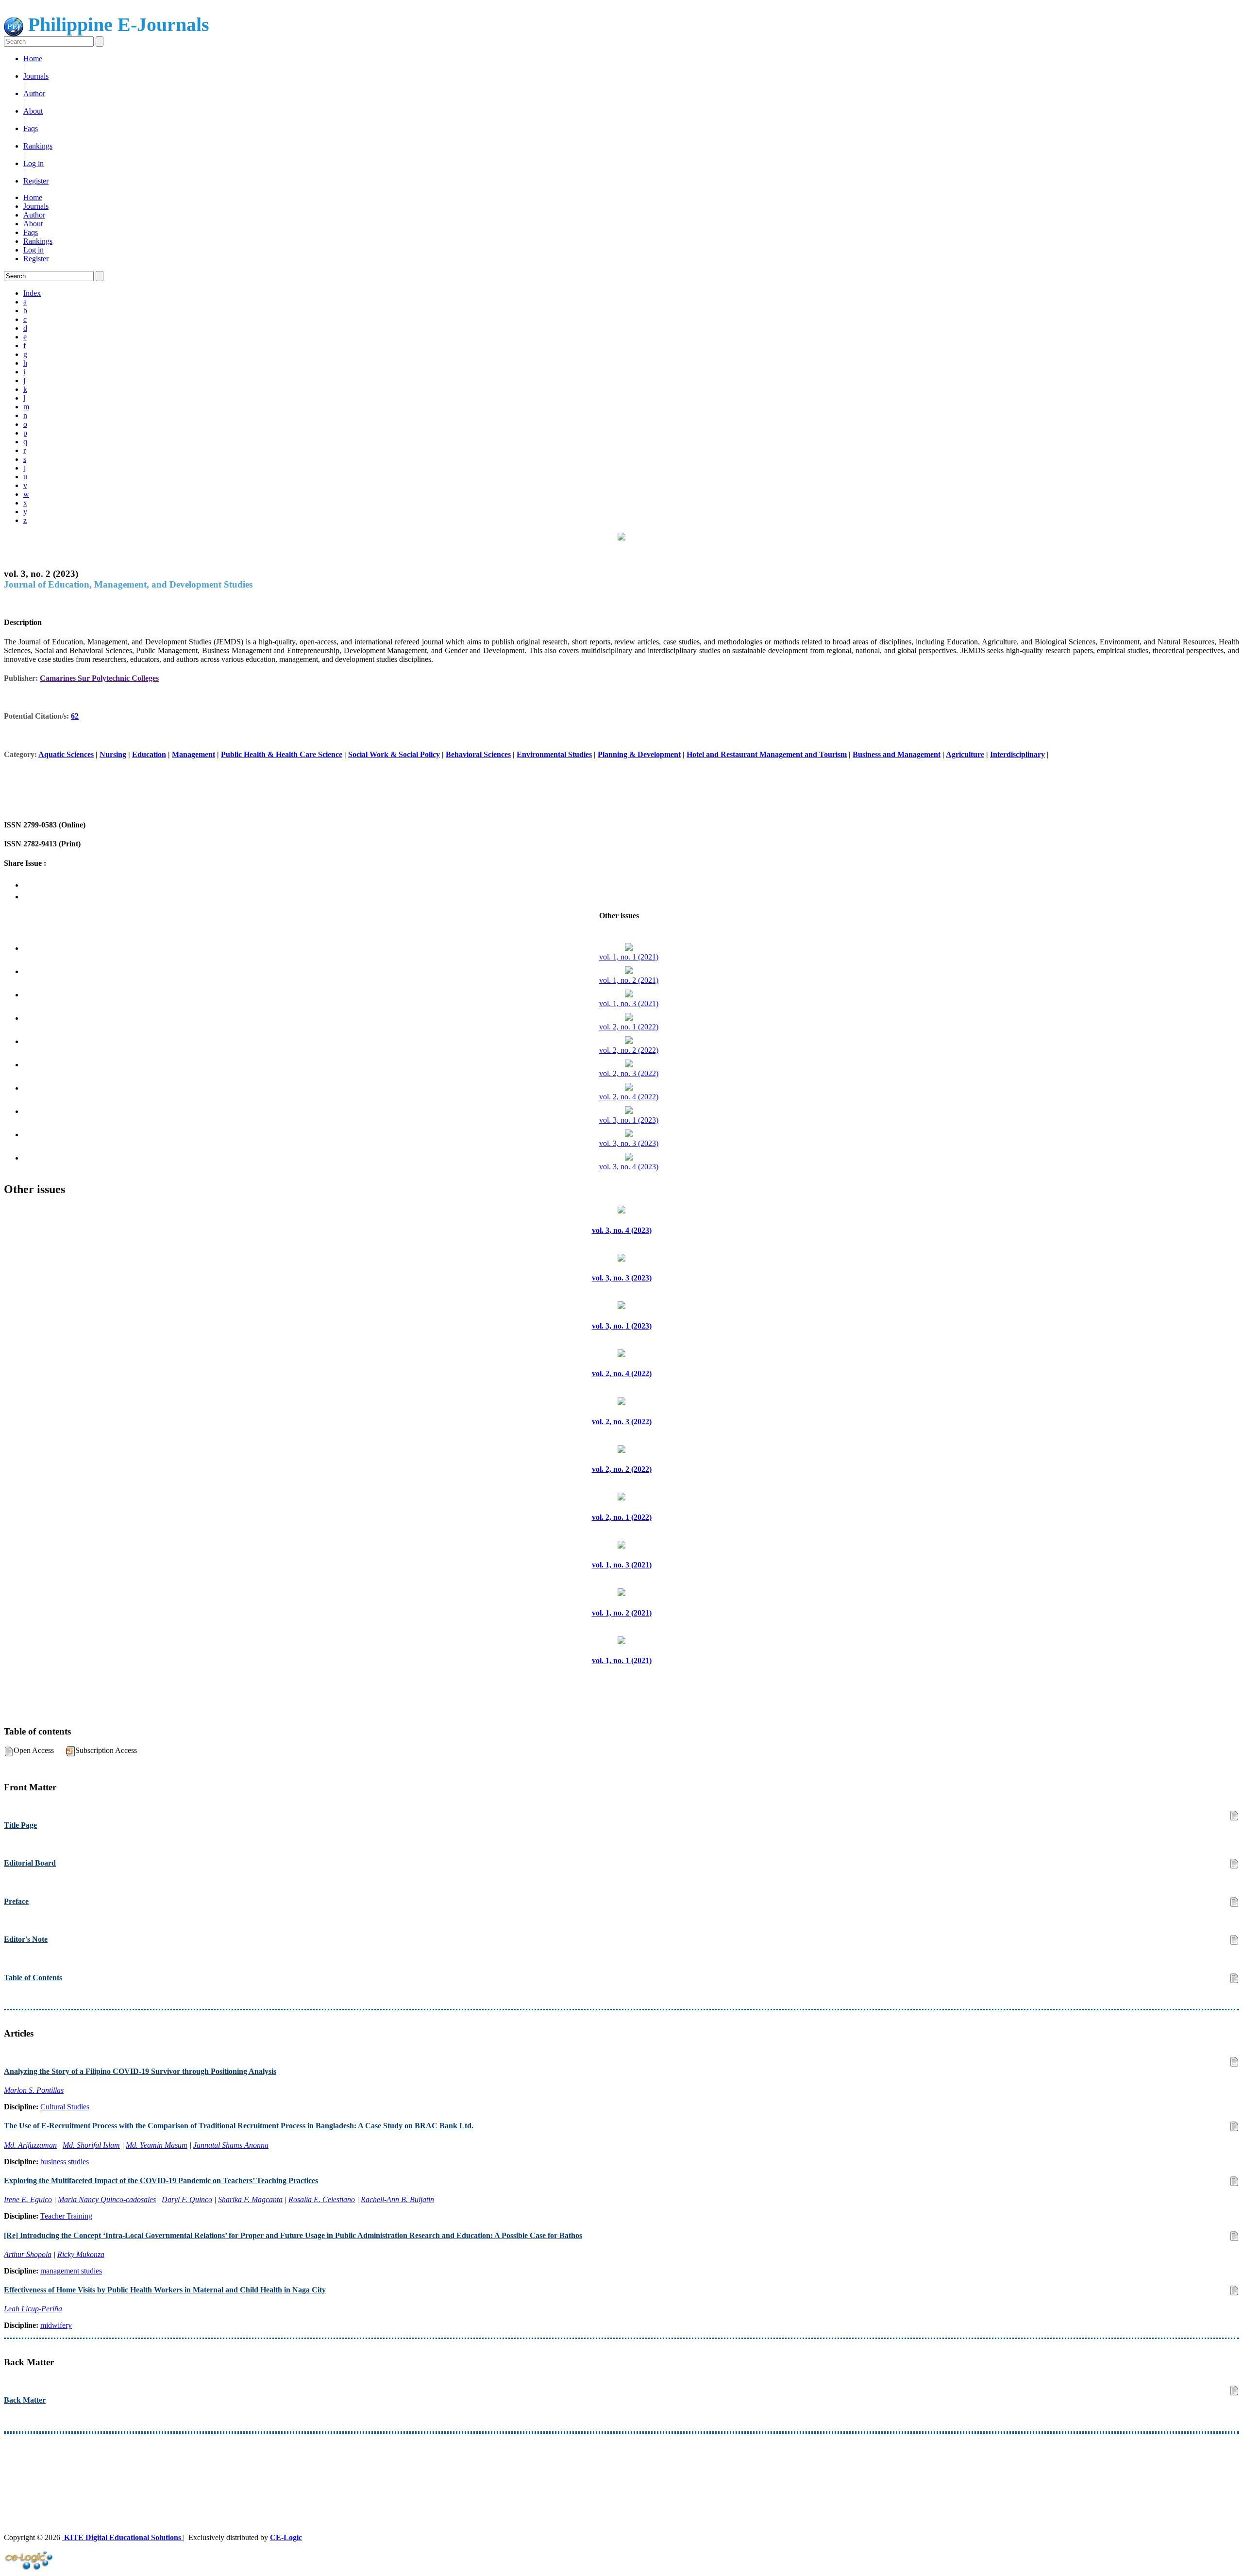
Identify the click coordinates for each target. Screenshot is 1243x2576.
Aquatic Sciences (66, 754)
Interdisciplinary (1017, 754)
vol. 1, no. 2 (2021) (629, 980)
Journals (36, 76)
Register (36, 181)
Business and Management (897, 754)
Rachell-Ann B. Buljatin (397, 2199)
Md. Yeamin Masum (157, 2145)
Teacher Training (66, 2216)
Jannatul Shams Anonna (231, 2145)
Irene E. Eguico (28, 2199)
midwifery (56, 2325)
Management (193, 754)
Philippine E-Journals (116, 25)
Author (34, 93)
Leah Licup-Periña (33, 2309)
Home (33, 59)
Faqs (31, 128)
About (33, 111)
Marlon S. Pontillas (34, 2090)
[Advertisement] (295, 2466)
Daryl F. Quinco (187, 2199)
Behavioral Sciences (478, 754)
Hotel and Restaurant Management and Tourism (767, 754)
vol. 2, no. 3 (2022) (629, 1073)
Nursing (113, 754)
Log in (34, 163)
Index (32, 293)
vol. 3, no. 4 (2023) (629, 1167)
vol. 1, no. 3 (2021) (629, 1003)
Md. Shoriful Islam (91, 2145)
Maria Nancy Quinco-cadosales (107, 2199)
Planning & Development (639, 754)
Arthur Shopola (28, 2254)
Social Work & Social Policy (394, 754)
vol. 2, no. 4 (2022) (629, 1097)
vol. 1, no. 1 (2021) (629, 957)
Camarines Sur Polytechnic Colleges (99, 678)
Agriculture (965, 754)
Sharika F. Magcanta (250, 2199)
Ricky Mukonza (81, 2254)
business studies (65, 2162)
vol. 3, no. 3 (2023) (629, 1143)
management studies (71, 2271)
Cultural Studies (65, 2107)
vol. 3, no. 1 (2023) (629, 1120)
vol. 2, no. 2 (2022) (629, 1050)
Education (149, 754)
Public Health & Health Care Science (282, 754)
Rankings (38, 146)
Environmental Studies (554, 754)
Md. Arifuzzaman (30, 2145)
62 (75, 716)
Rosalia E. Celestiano (322, 2199)
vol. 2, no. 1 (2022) (629, 1027)
